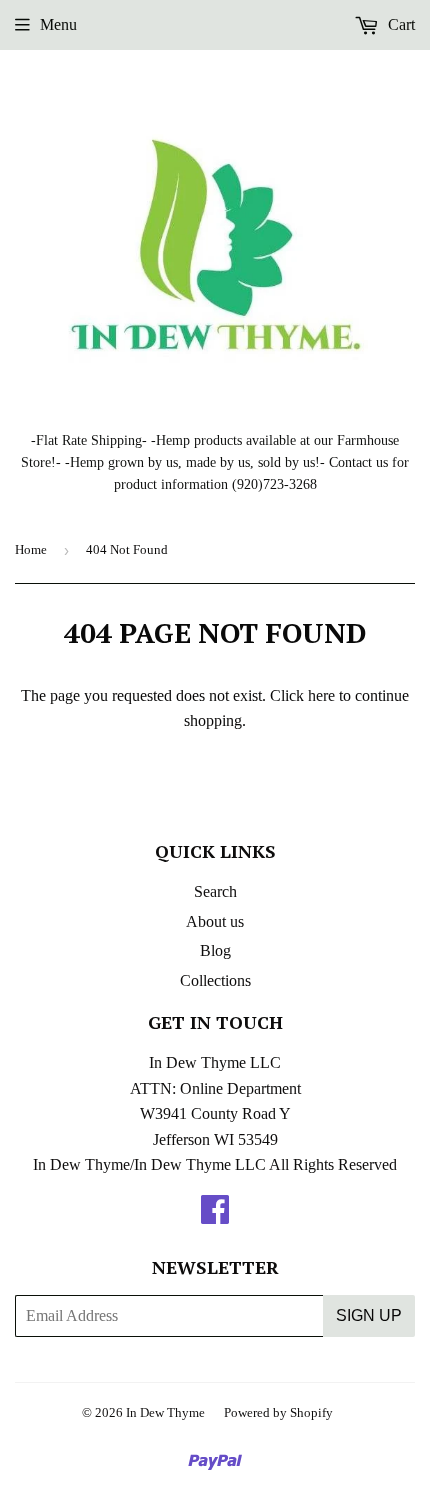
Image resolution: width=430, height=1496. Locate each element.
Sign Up (369, 1315)
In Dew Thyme (165, 1412)
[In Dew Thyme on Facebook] (215, 1215)
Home (31, 549)
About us (215, 921)
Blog (215, 950)
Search (215, 891)
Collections (215, 980)
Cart (399, 24)
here (321, 695)
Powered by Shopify (278, 1412)
